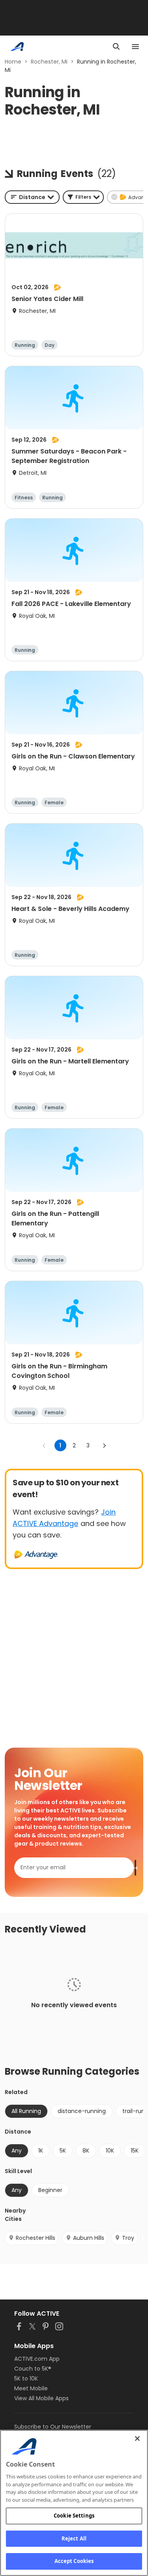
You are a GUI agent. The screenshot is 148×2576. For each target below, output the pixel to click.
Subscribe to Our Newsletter (53, 2427)
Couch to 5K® (33, 2369)
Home (13, 62)
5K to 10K (26, 2378)
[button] (83, 197)
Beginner (50, 2190)
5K (63, 2151)
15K (135, 2151)
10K (110, 2151)
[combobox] (32, 197)
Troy (128, 2238)
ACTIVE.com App (37, 2359)
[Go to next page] (104, 1445)
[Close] (137, 2439)
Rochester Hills (36, 2238)
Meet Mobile (31, 2388)
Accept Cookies (74, 2561)
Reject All (74, 2538)
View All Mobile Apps (41, 2398)
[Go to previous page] (44, 1445)
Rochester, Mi (49, 62)
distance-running (82, 2111)
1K (41, 2151)
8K (86, 2151)
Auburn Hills (89, 2238)
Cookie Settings (74, 2516)
